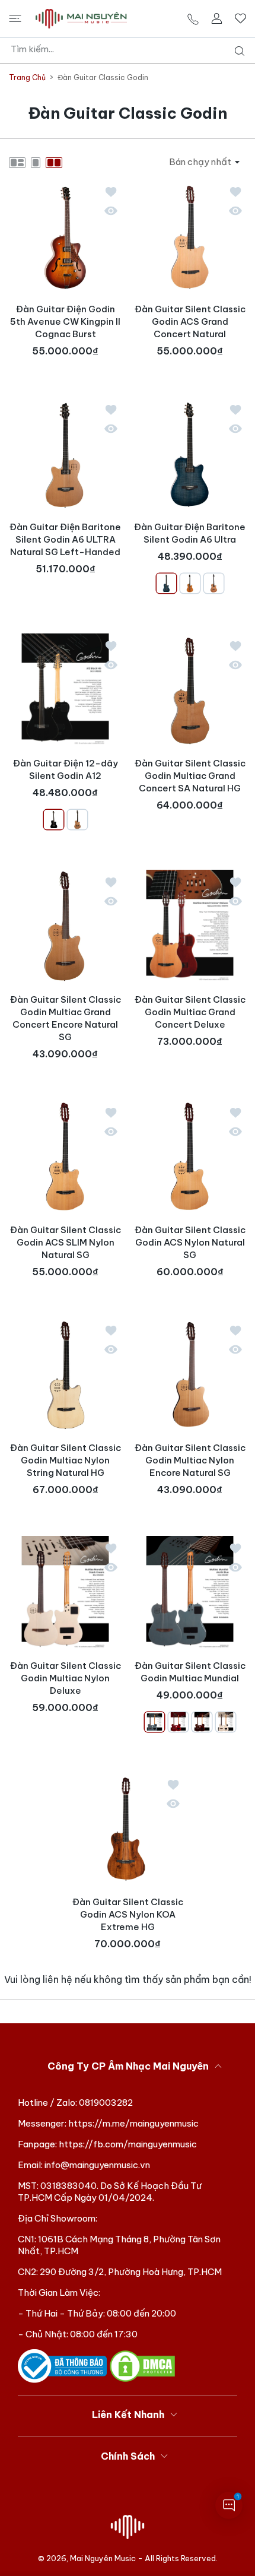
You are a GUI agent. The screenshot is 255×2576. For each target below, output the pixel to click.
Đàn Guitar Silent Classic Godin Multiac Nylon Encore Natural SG (190, 1460)
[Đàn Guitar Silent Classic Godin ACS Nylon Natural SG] (190, 1156)
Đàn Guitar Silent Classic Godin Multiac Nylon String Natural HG (66, 1460)
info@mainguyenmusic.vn (97, 2165)
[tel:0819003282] (193, 19)
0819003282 (106, 2103)
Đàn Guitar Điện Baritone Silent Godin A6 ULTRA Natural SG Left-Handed (65, 539)
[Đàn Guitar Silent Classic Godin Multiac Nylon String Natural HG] (65, 1374)
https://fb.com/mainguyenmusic (128, 2144)
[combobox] (132, 49)
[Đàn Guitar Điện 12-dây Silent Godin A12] (65, 690)
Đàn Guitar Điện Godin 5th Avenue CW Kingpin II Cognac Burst (65, 321)
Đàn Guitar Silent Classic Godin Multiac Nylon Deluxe (66, 1678)
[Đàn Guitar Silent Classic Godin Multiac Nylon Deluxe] (65, 1592)
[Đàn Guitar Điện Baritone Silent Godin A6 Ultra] (190, 454)
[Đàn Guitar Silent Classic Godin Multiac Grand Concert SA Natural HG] (190, 690)
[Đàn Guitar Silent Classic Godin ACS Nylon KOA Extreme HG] (128, 1829)
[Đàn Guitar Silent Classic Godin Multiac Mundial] (190, 1592)
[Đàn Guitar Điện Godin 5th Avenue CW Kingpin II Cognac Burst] (65, 236)
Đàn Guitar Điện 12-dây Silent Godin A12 (66, 769)
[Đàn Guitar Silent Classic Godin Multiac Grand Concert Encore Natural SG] (65, 926)
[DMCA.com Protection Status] (142, 2366)
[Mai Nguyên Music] (81, 19)
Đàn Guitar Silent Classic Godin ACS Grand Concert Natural (190, 321)
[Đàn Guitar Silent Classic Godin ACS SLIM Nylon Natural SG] (65, 1156)
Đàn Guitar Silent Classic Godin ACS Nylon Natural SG (190, 1242)
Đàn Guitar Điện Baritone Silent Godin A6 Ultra (190, 533)
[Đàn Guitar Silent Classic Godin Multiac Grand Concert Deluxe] (190, 926)
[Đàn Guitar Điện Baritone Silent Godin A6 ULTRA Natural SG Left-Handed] (65, 454)
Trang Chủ (27, 77)
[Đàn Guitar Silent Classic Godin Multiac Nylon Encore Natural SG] (190, 1374)
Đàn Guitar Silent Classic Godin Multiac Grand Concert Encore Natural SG (66, 1018)
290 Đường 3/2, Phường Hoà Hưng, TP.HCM (131, 2272)
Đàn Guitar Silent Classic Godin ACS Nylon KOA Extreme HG (128, 1914)
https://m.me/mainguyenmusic (133, 2123)
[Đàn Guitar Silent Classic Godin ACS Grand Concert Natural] (190, 236)
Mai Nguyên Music (103, 2558)
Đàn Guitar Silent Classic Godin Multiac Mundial (190, 1672)
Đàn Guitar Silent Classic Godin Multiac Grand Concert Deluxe (190, 1012)
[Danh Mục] (15, 18)
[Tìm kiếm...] (237, 51)
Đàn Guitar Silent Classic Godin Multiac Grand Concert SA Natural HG (190, 776)
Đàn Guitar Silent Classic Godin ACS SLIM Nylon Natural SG (66, 1242)
